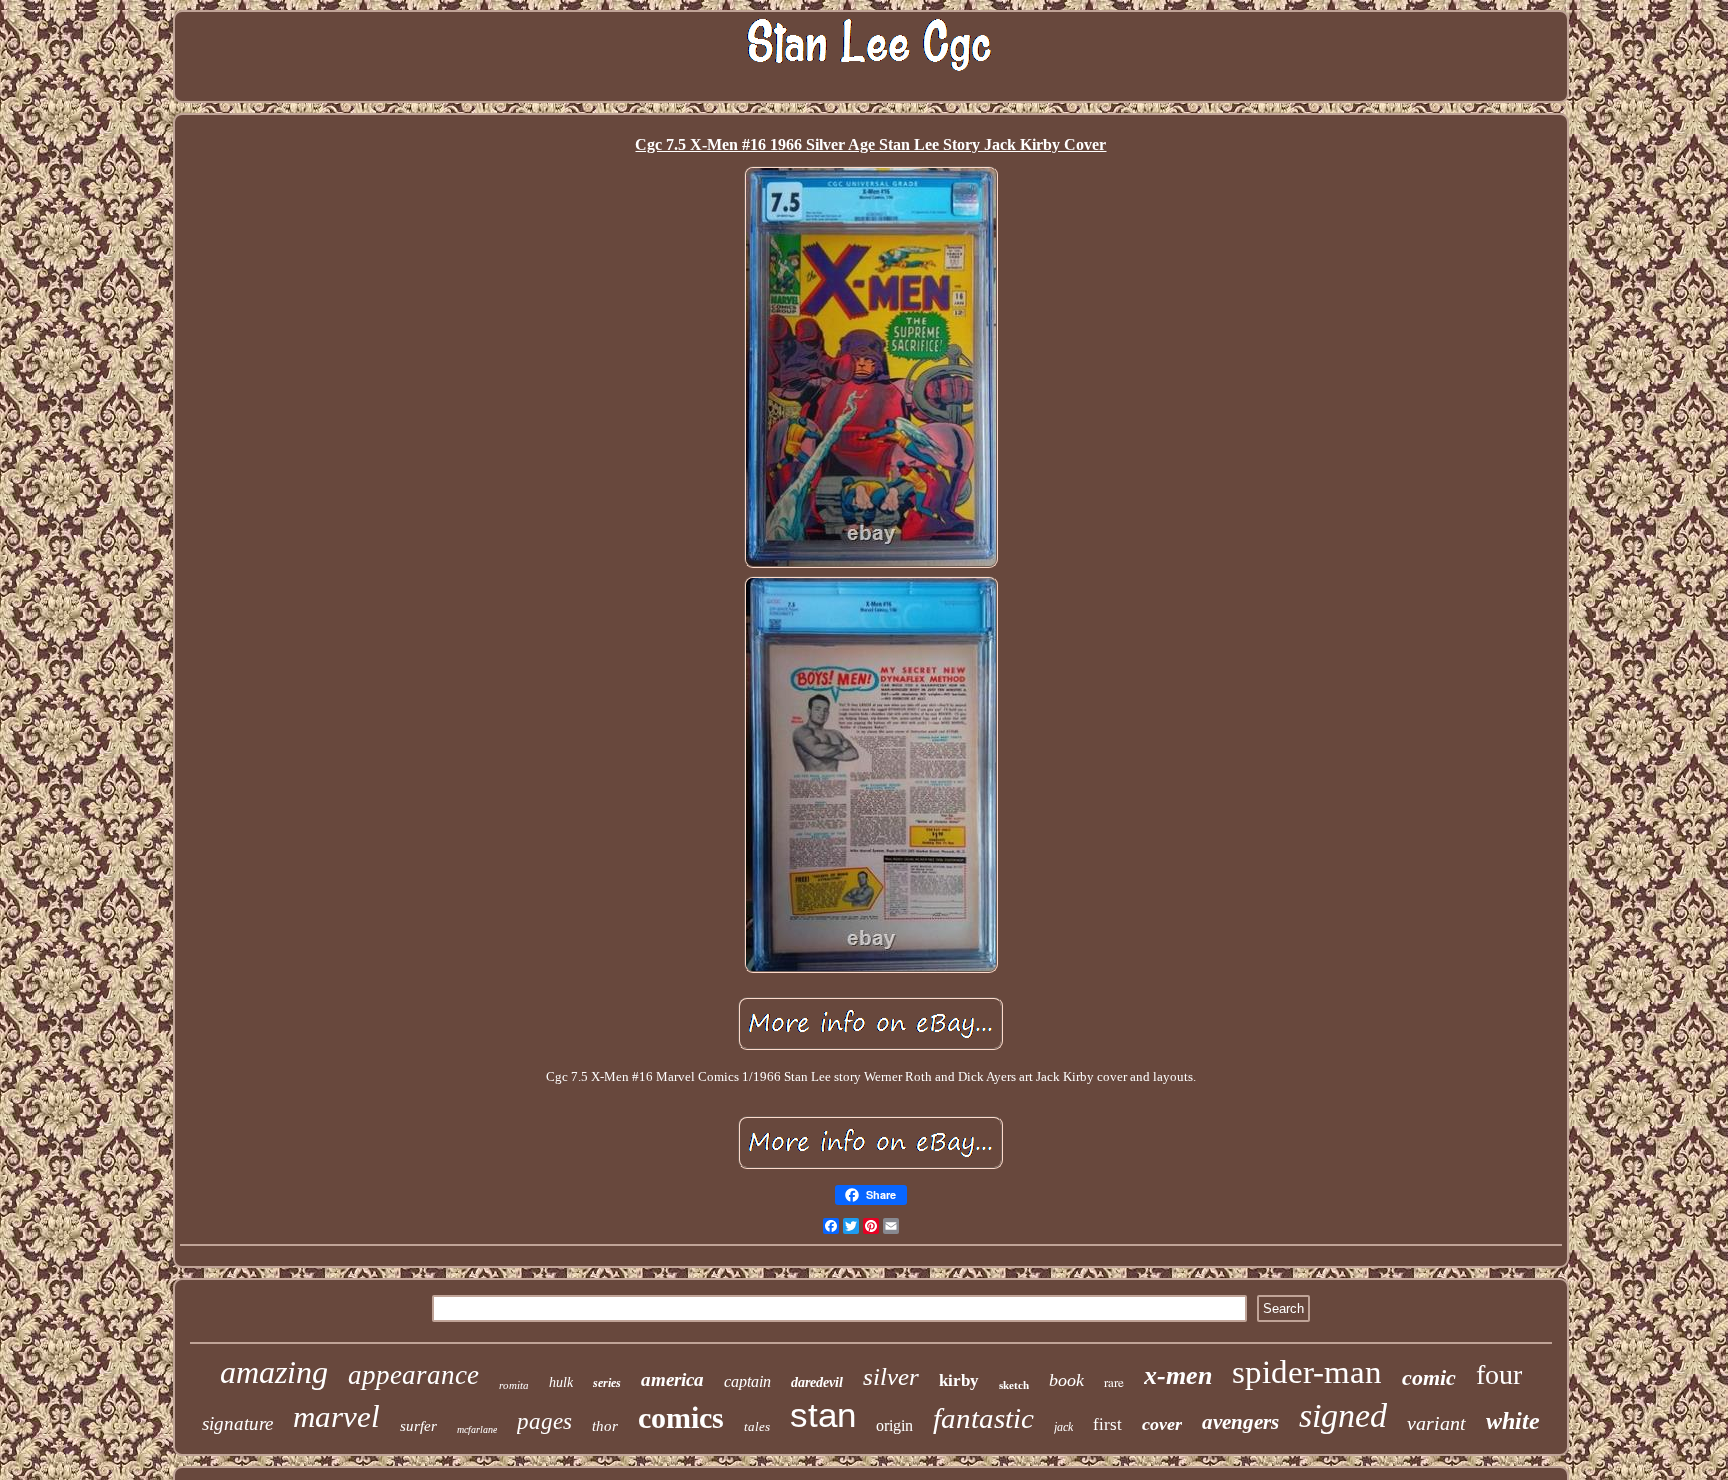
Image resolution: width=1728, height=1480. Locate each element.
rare (1114, 1382)
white (1513, 1421)
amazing (274, 1372)
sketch (1014, 1385)
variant (1436, 1423)
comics (681, 1417)
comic (1429, 1377)
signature (237, 1423)
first (1107, 1424)
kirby (959, 1380)
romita (514, 1385)
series (607, 1383)
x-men (1178, 1375)
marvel (336, 1416)
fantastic (983, 1418)
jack (1063, 1427)
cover (1162, 1424)
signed (1343, 1415)
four (1499, 1374)
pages (544, 1421)
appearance (413, 1375)
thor (605, 1426)
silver (891, 1376)
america (672, 1379)
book (1066, 1380)
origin (894, 1425)
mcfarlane (477, 1429)
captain (747, 1381)
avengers (1240, 1422)
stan (823, 1414)
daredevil (817, 1382)
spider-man (1307, 1372)
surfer (418, 1426)
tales (757, 1426)
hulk (561, 1382)
